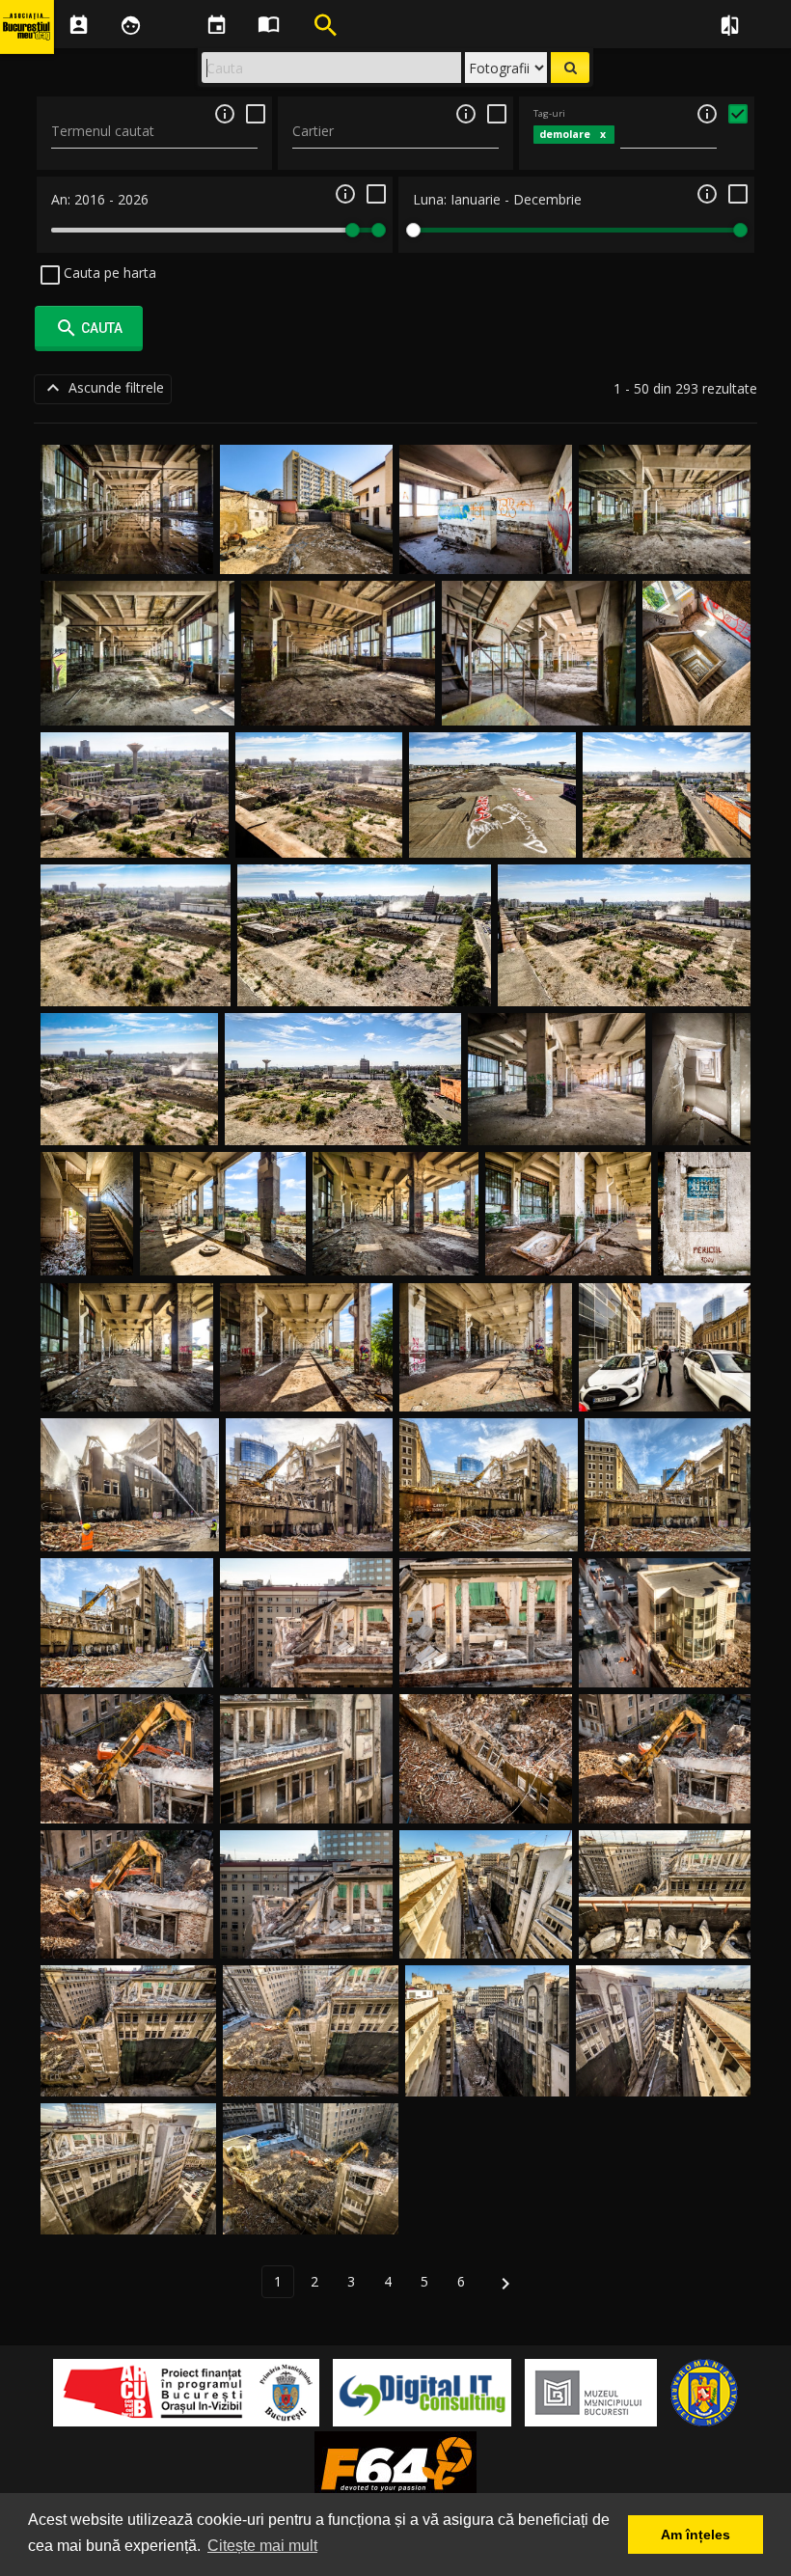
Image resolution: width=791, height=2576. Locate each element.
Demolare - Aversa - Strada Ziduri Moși (364, 983)
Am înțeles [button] (696, 2535)
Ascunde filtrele (103, 388)
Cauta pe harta (108, 273)
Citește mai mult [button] (262, 2546)
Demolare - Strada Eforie (665, 1389)
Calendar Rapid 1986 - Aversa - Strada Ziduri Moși (705, 1216)
